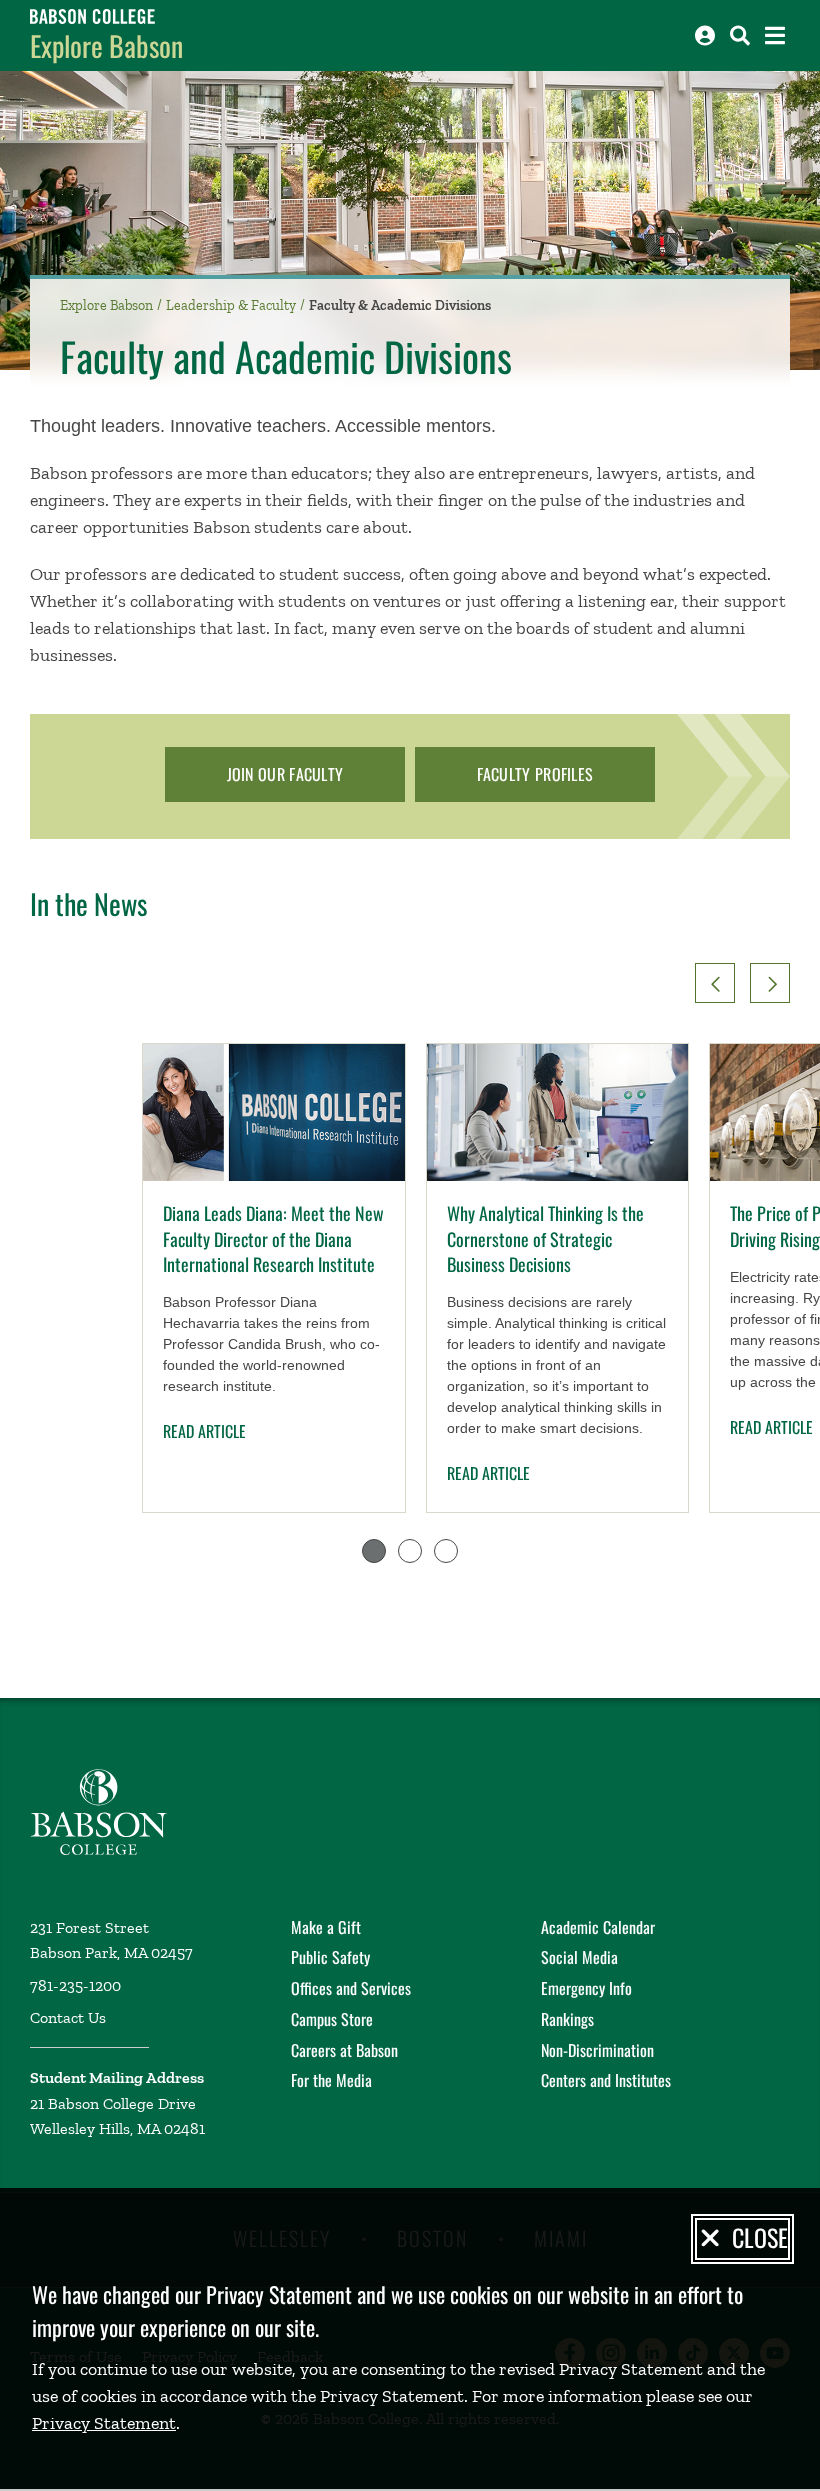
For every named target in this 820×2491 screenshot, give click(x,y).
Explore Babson (106, 45)
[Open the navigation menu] (775, 35)
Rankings (567, 2019)
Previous (715, 983)
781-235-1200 (75, 1985)
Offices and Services (351, 1988)
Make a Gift (326, 1927)
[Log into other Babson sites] (705, 35)
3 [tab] (446, 1551)
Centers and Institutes (606, 2080)
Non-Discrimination (597, 2050)
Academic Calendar (598, 1927)
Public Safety (330, 1957)
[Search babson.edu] (740, 35)
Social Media (579, 1957)
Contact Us (68, 2017)
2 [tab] (410, 1551)
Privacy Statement (104, 2423)
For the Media (331, 2080)
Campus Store (332, 2019)
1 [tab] (374, 1551)
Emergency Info (586, 1988)
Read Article (204, 1431)
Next (770, 983)
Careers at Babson (344, 2050)
